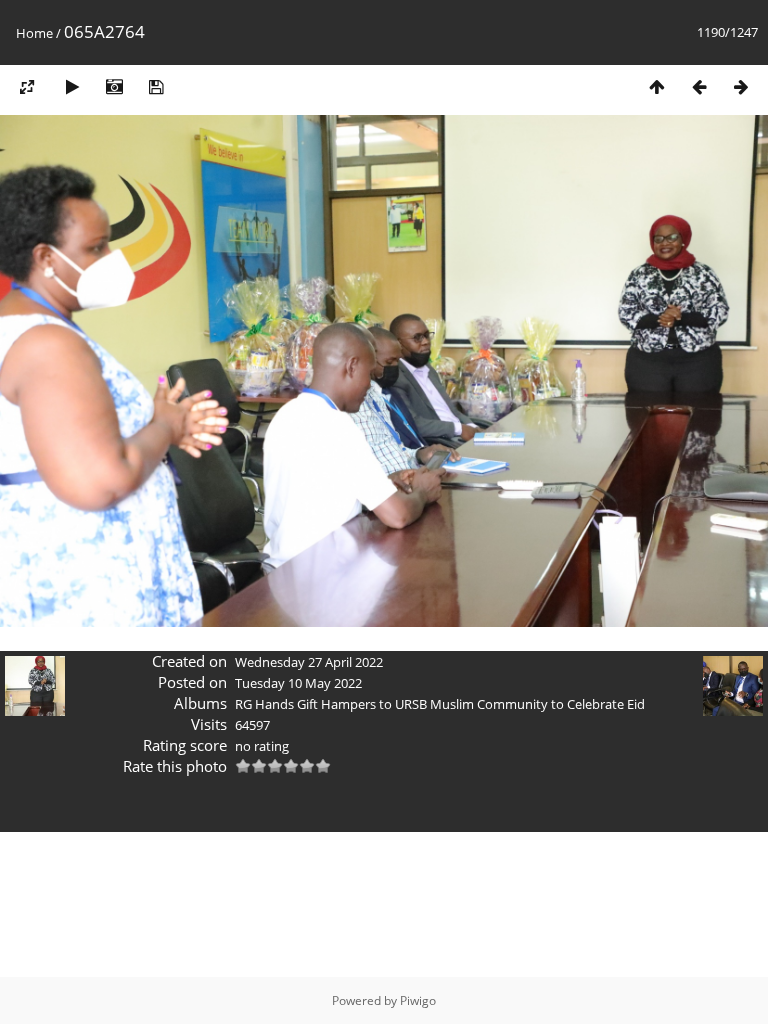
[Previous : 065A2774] (699, 86)
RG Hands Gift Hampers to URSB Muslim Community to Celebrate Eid (440, 704)
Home (34, 33)
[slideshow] (72, 86)
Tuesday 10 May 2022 (298, 683)
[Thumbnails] (657, 86)
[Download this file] (156, 86)
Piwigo (418, 1000)
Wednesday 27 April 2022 (309, 662)
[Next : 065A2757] (741, 86)
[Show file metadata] (114, 86)
